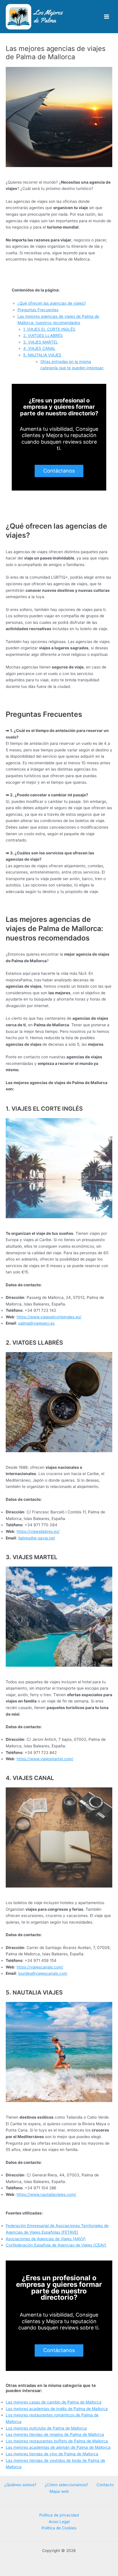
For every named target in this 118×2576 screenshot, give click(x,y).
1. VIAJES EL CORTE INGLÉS (49, 329)
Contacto (105, 2485)
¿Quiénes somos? (20, 2485)
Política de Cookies (59, 2528)
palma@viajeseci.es (37, 1323)
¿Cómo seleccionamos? (66, 2485)
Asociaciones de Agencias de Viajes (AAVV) (46, 2239)
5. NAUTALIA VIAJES (42, 355)
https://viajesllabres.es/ (38, 1531)
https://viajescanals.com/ (40, 1967)
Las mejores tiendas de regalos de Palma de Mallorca (55, 2434)
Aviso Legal (59, 2522)
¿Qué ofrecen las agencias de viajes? (52, 303)
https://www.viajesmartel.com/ (45, 1759)
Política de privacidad (59, 2515)
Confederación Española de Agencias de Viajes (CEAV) (56, 2245)
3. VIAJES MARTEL (41, 342)
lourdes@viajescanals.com (43, 1973)
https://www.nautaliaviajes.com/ (46, 2194)
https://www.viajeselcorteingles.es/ (49, 1317)
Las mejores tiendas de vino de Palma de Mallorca (52, 2454)
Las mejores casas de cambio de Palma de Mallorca (54, 2402)
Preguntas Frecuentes (38, 310)
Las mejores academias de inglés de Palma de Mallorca (57, 2409)
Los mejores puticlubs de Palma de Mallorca (46, 2428)
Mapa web (59, 2491)
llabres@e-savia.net (37, 1538)
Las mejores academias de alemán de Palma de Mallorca (58, 2447)
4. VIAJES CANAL (39, 348)
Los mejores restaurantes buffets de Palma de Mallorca (57, 2441)
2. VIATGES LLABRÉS (43, 336)
